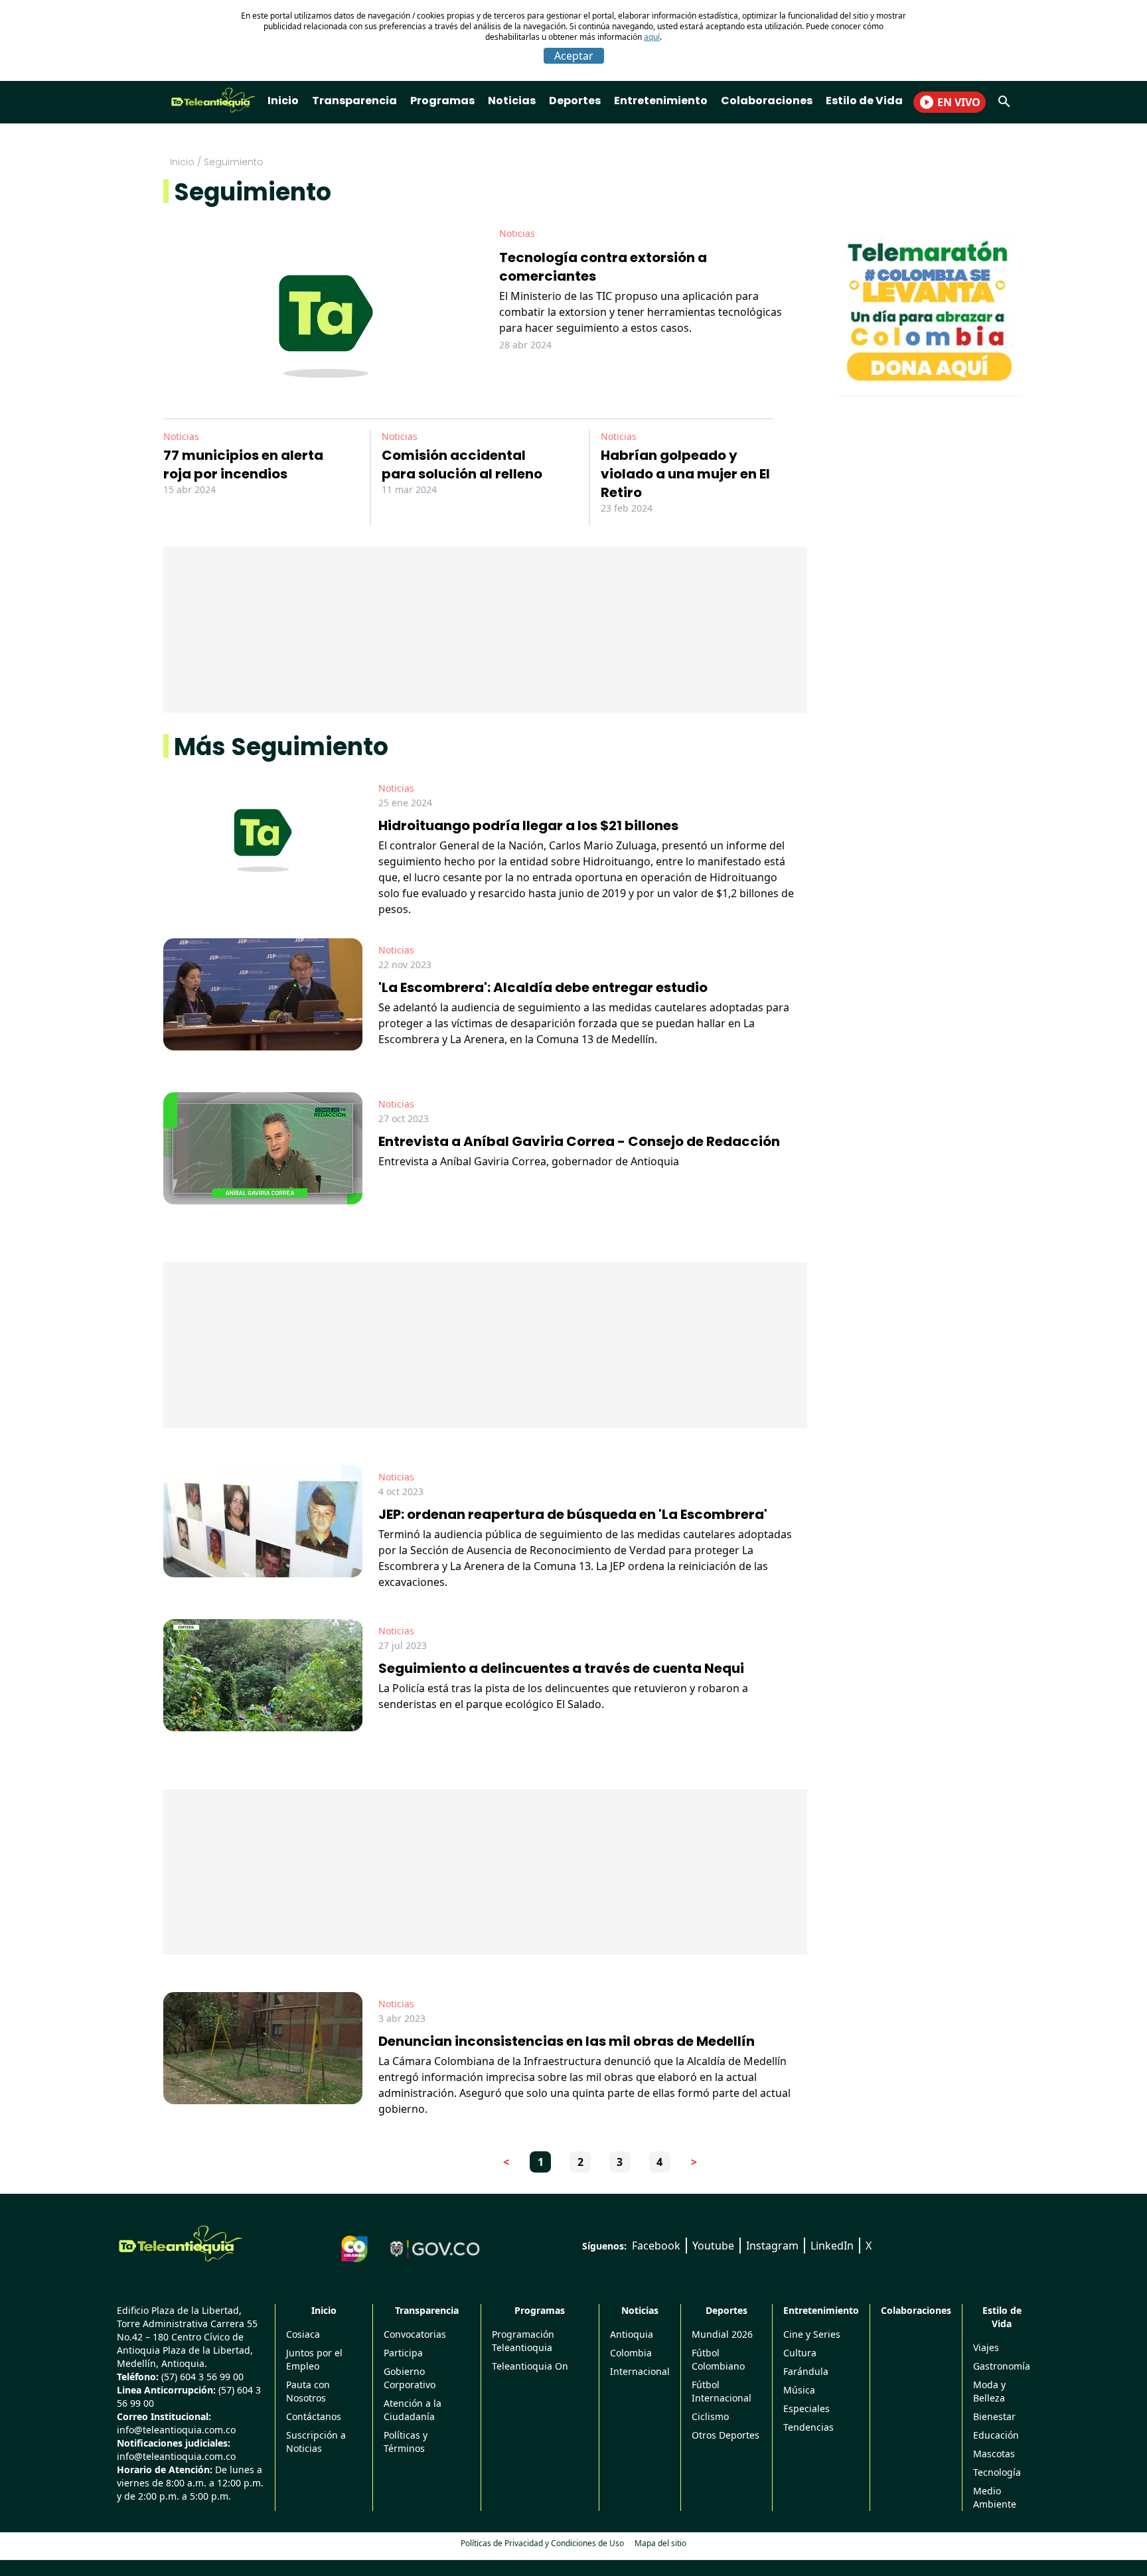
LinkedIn (832, 2246)
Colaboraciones (767, 101)
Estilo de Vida (864, 101)
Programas (442, 101)
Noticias (512, 101)
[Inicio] (181, 2244)
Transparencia (354, 101)
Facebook (656, 2246)
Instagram (772, 2246)
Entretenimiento (661, 101)
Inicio (283, 101)
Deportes (575, 101)
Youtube (713, 2246)
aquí (652, 37)
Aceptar (574, 56)
